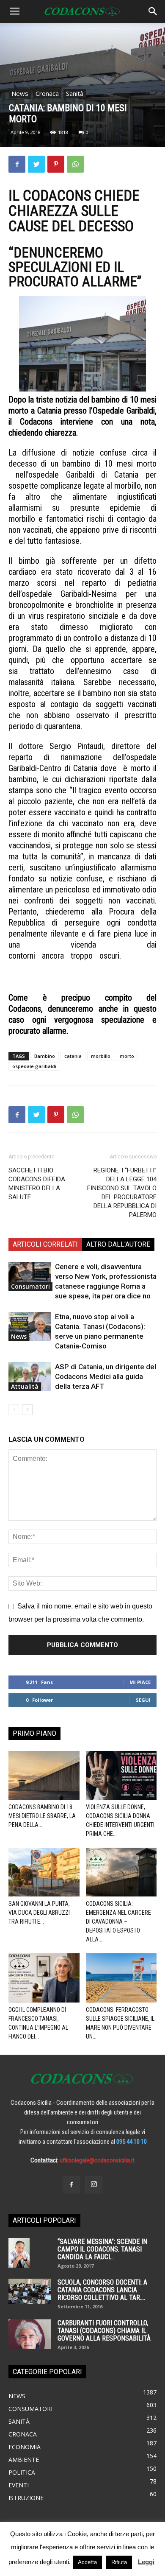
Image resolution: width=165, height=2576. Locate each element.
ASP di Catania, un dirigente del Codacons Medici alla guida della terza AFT (106, 1376)
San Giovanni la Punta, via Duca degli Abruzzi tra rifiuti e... (39, 1913)
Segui (143, 1700)
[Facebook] (71, 2185)
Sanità (75, 93)
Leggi (146, 2562)
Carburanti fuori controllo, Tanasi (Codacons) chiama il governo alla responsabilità (104, 2331)
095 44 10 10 (132, 2142)
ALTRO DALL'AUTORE (118, 1244)
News (20, 93)
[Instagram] (94, 2185)
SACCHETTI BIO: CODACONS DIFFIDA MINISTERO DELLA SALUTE (37, 1184)
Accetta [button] (87, 2562)
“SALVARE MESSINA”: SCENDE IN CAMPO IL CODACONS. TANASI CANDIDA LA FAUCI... (102, 2249)
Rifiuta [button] (119, 2562)
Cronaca (47, 93)
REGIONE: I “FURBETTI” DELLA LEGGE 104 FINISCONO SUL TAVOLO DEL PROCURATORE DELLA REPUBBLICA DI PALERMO (122, 1193)
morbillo (101, 1056)
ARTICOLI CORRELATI (45, 1244)
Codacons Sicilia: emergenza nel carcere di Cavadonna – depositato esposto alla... (118, 1922)
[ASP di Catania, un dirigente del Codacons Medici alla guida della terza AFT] (30, 1377)
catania (73, 1056)
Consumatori (30, 1286)
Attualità (25, 1386)
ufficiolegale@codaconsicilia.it (97, 2160)
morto (127, 1056)
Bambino (45, 1056)
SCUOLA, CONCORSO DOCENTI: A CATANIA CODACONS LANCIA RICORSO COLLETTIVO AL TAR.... (102, 2290)
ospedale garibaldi (34, 1066)
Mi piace (140, 1682)
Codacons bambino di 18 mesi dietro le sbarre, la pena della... (42, 1816)
